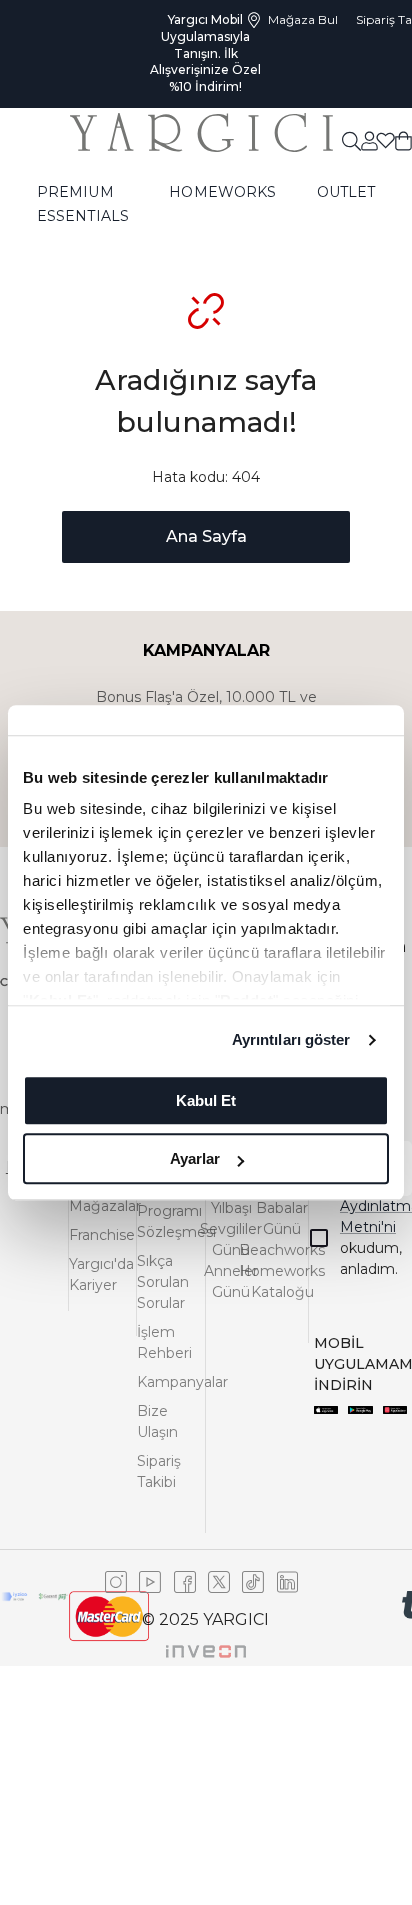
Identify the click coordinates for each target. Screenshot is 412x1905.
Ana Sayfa (206, 536)
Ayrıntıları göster (291, 1039)
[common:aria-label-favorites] (368, 140)
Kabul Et (206, 1100)
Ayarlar (195, 1158)
